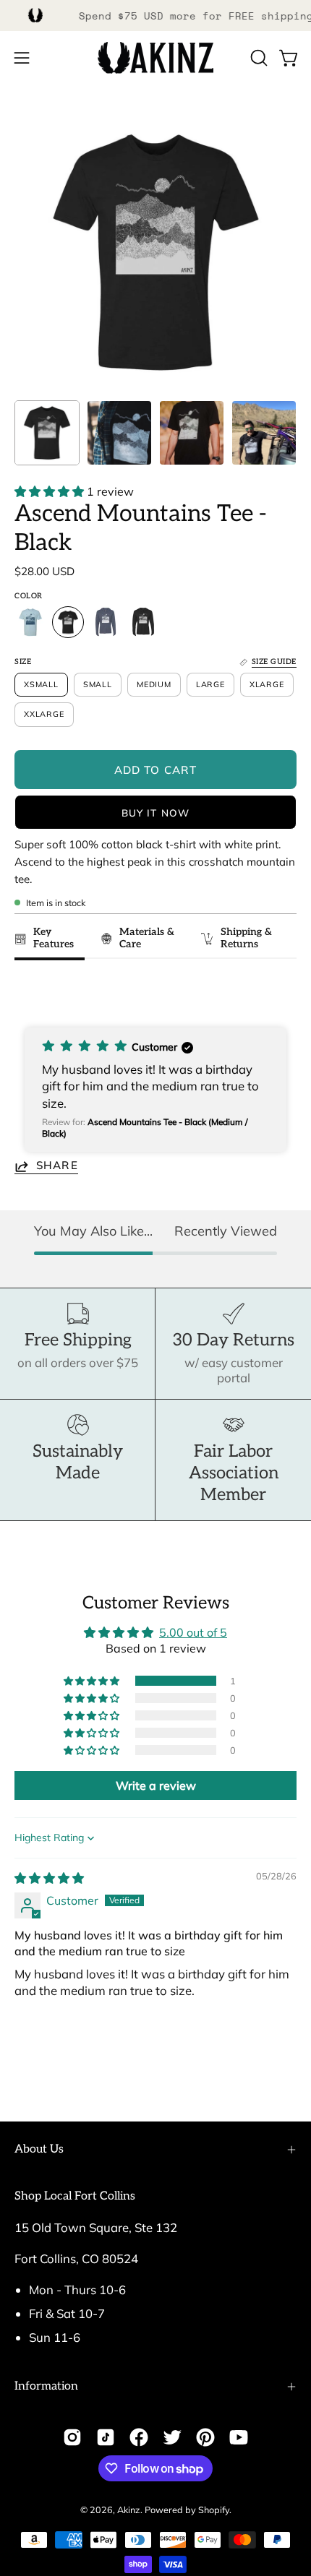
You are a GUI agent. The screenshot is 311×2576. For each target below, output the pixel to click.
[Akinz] (155, 58)
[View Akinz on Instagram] (72, 2437)
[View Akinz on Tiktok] (106, 2437)
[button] (257, 58)
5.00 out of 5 (193, 1632)
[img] (49, 1878)
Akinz (129, 2510)
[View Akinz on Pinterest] (205, 2437)
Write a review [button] (156, 1785)
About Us (39, 2149)
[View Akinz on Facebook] (139, 2437)
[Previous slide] (30, 993)
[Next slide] (279, 993)
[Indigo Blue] (106, 622)
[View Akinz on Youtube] (239, 2437)
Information (46, 2386)
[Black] (68, 622)
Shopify (214, 2510)
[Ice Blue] (30, 622)
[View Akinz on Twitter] (172, 2437)
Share (57, 1166)
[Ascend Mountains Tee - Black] (47, 433)
